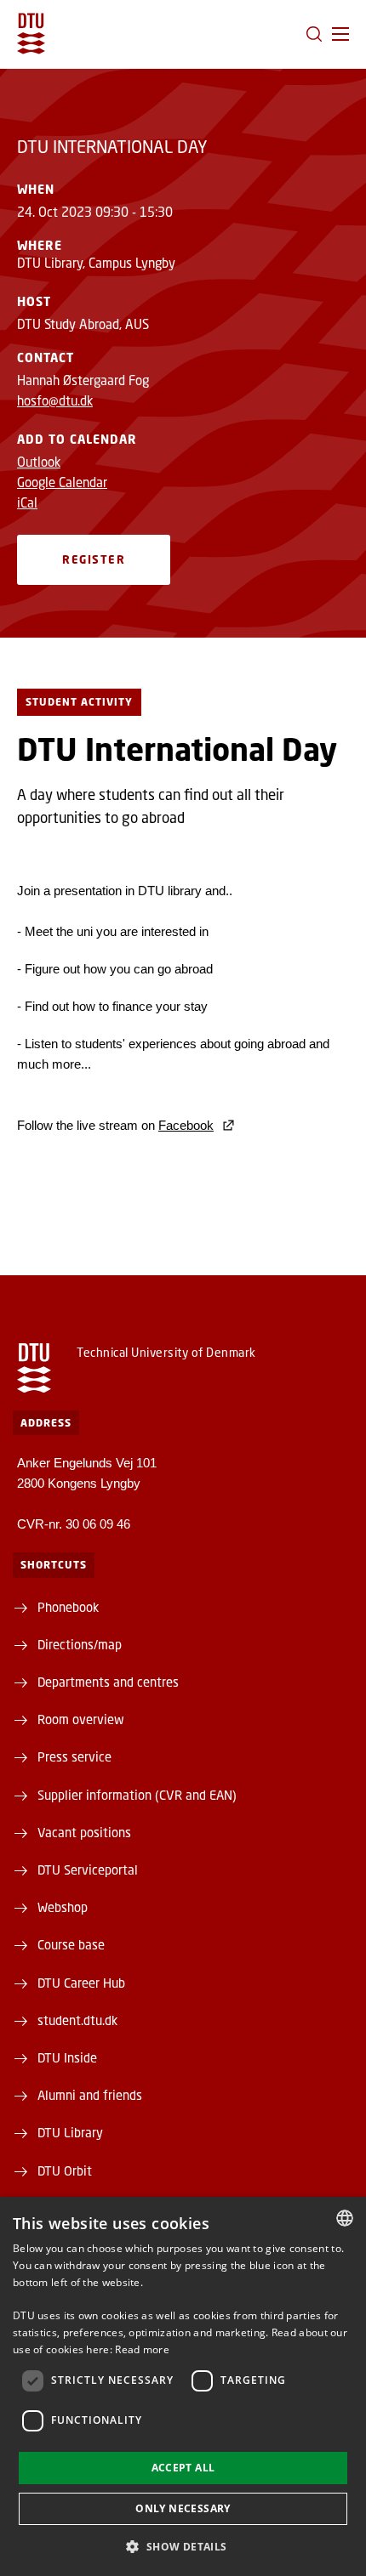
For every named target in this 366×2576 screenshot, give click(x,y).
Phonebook (68, 1607)
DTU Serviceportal (88, 1870)
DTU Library (70, 2132)
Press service (74, 1756)
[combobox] (345, 2218)
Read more (142, 2349)
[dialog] (183, 2386)
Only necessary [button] (183, 2508)
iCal (27, 502)
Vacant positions (84, 1832)
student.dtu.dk (77, 2020)
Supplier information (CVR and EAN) (137, 1795)
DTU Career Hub (81, 1983)
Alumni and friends (90, 2095)
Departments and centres (108, 1682)
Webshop (63, 1907)
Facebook (186, 1125)
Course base (71, 1944)
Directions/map (80, 1644)
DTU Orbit (65, 2170)
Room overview (81, 1719)
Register (94, 559)
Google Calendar (62, 482)
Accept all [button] (183, 2468)
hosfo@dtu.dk (55, 400)
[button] (340, 34)
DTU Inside (67, 2057)
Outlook (39, 462)
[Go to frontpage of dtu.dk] (31, 34)
